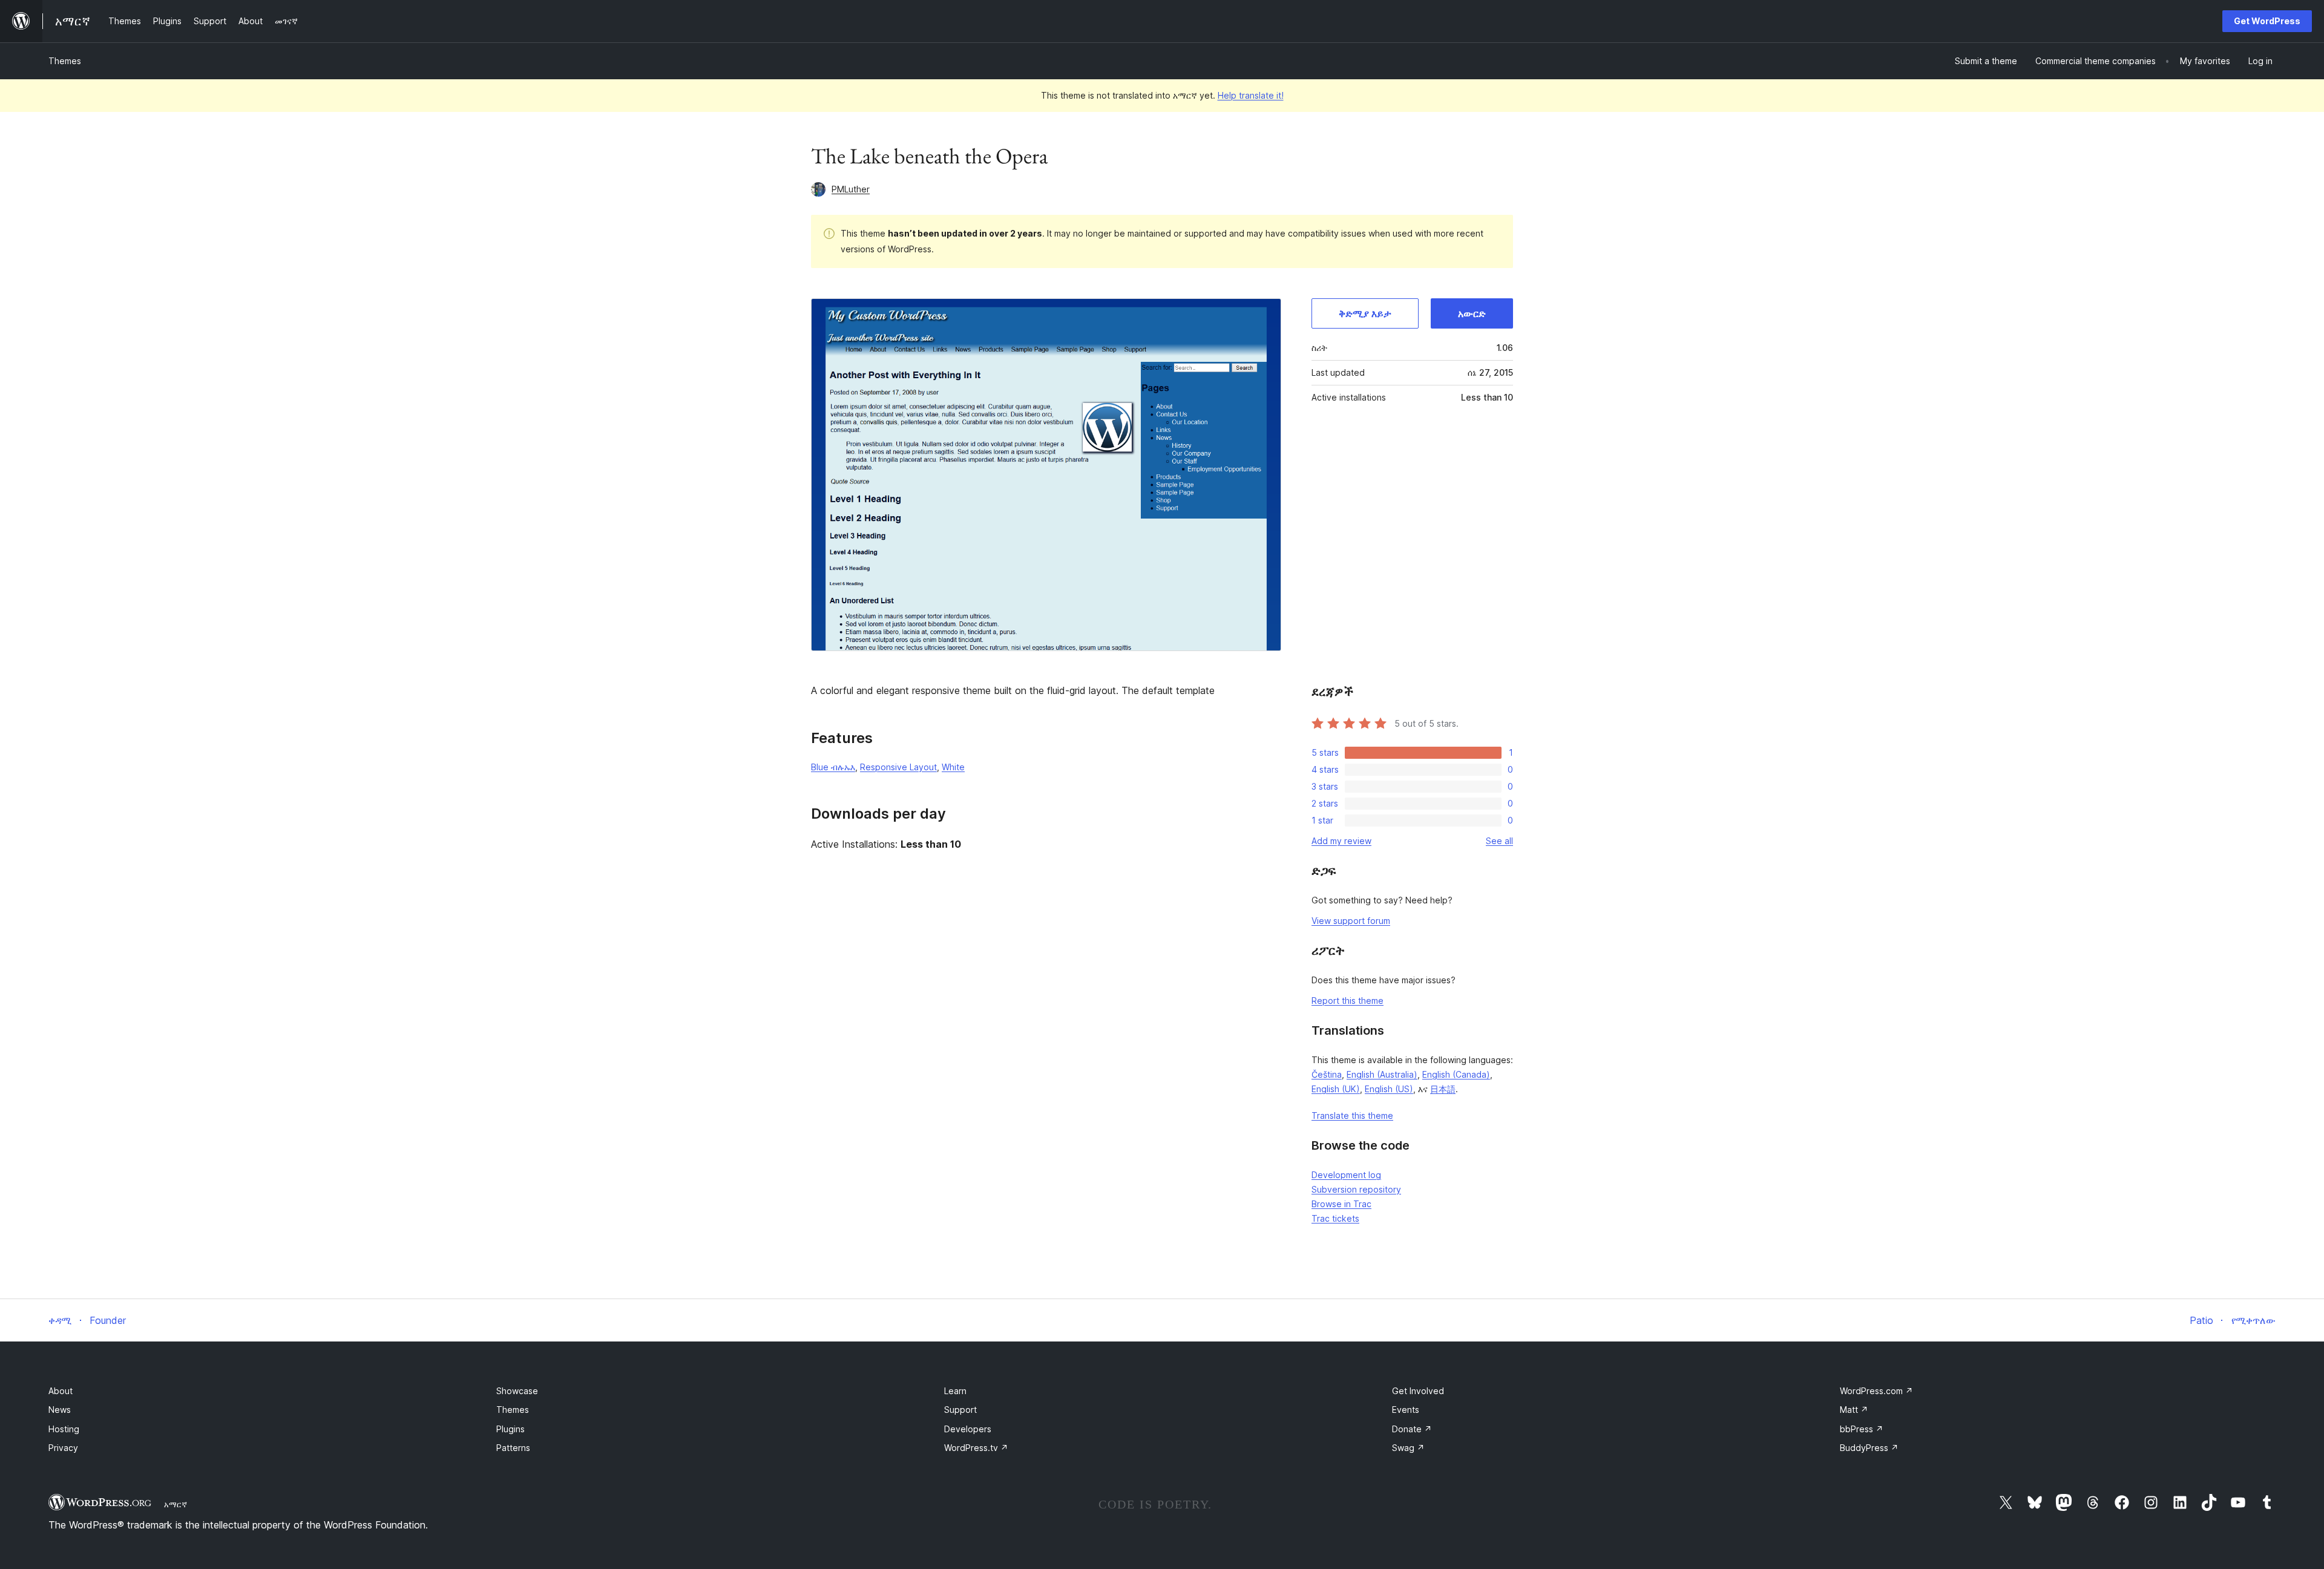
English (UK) (1336, 1089)
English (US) (1389, 1089)
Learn (955, 1391)
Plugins (510, 1429)
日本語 (1443, 1089)
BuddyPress (1869, 1448)
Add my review (1341, 841)
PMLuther (851, 189)
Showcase (517, 1391)
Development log (1346, 1175)
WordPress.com (1876, 1391)
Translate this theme (1352, 1115)
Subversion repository (1356, 1189)
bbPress (1862, 1429)
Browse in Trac (1341, 1204)
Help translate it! (1251, 95)
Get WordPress (2267, 21)
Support (960, 1410)
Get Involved (1418, 1391)
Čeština (1327, 1074)
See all (1499, 841)
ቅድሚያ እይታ (1365, 313)
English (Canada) (1456, 1074)
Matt (1854, 1410)
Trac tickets (1335, 1218)
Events (1406, 1410)
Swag (1408, 1448)
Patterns (513, 1448)
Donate (1412, 1429)
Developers (968, 1429)
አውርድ (1472, 313)
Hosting (64, 1429)
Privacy (63, 1448)
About (61, 1391)
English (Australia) (1382, 1074)
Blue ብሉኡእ (833, 767)
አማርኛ (176, 1504)
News (60, 1410)
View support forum (1351, 921)
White (953, 767)
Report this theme (1347, 1001)
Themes (65, 61)
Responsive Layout (898, 767)
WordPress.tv (976, 1448)
